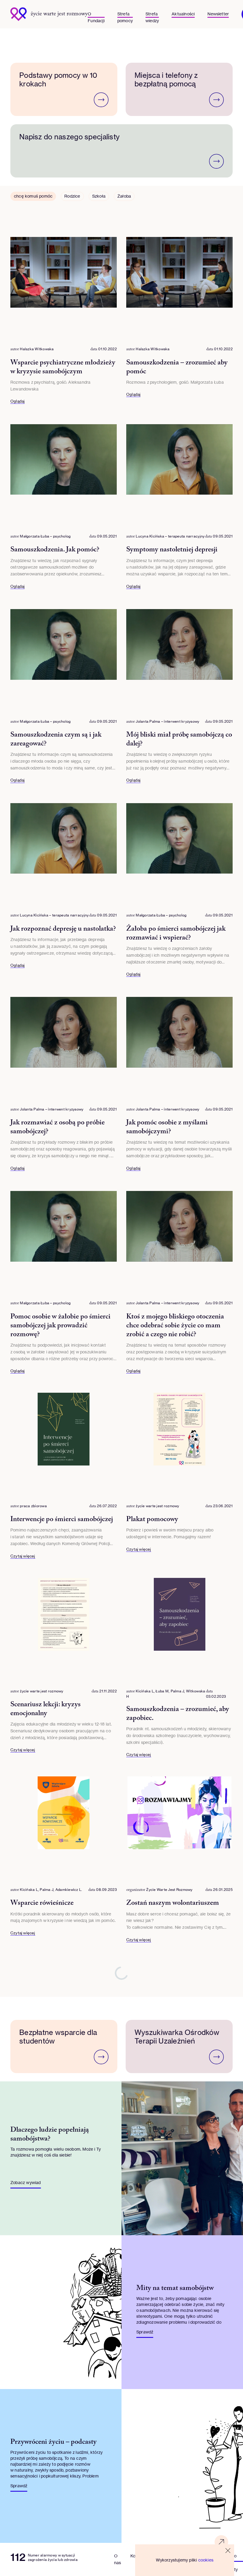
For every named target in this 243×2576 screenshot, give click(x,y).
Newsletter (218, 14)
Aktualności (183, 14)
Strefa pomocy (125, 14)
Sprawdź (145, 2332)
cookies (206, 2560)
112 (18, 2557)
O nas (118, 2559)
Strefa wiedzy (152, 14)
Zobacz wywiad (26, 2182)
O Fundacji (96, 14)
